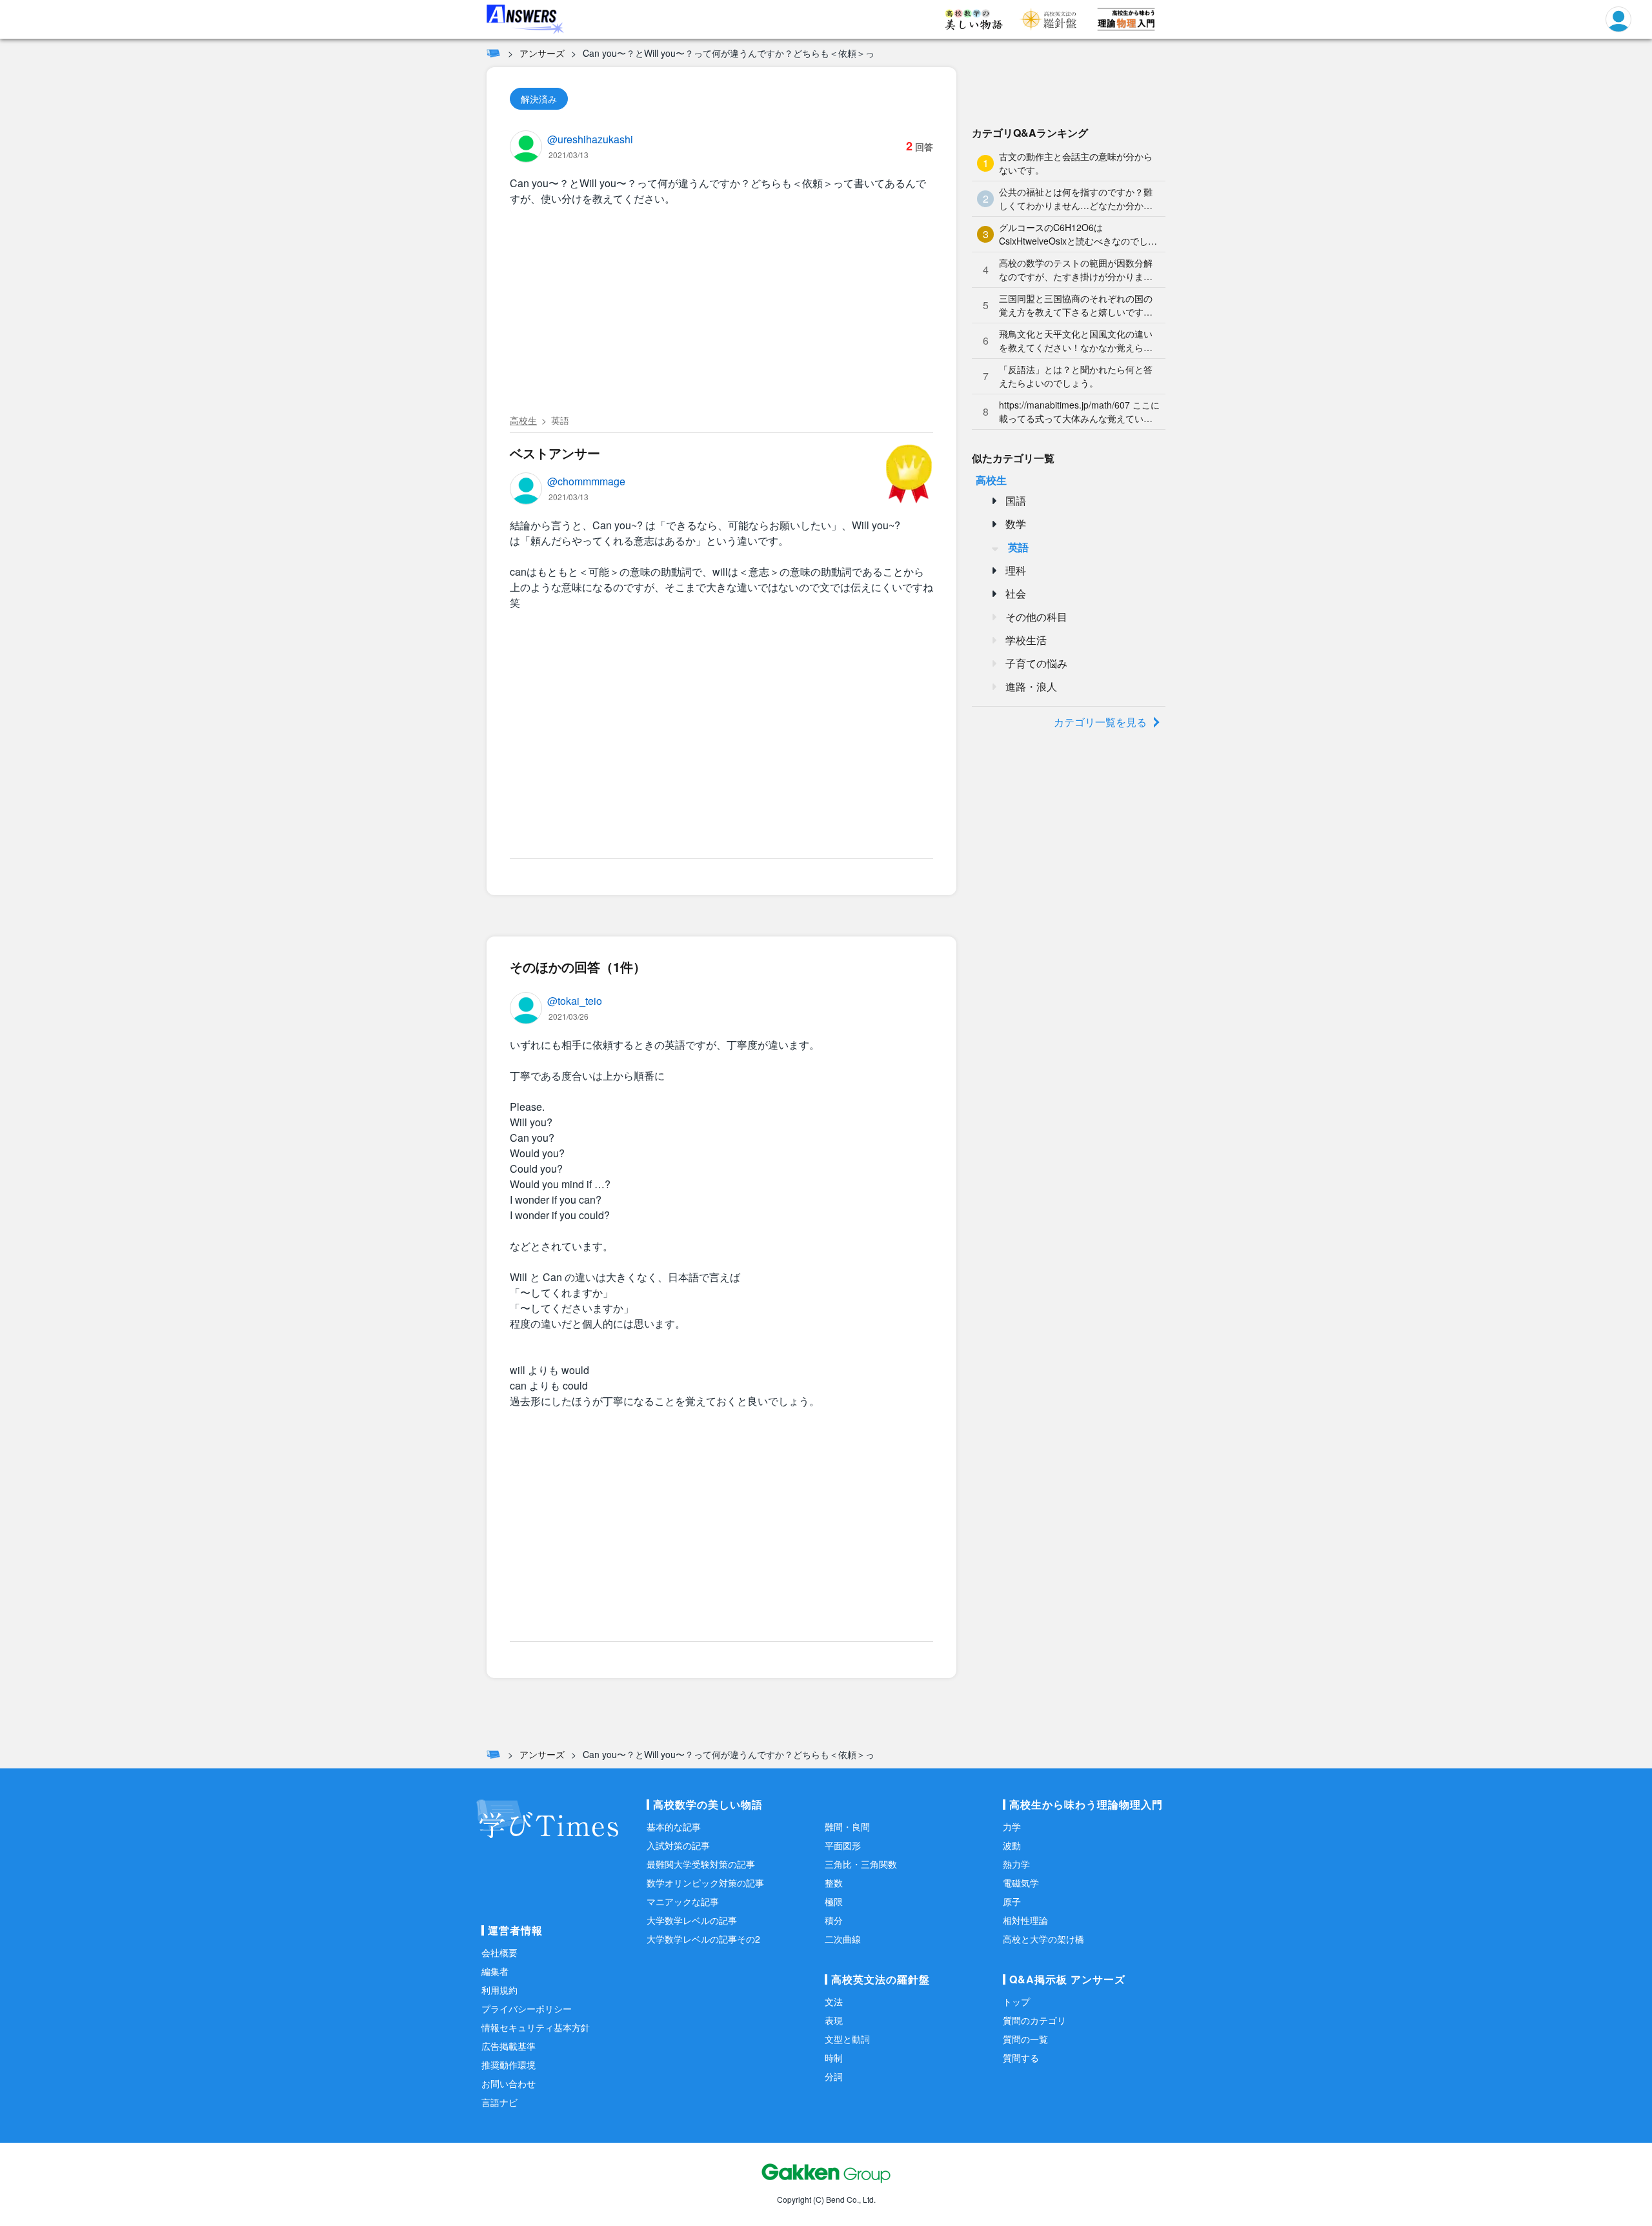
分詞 (834, 2076)
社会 (1016, 593)
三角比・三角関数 (861, 1864)
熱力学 (1016, 1864)
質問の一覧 (1025, 2039)
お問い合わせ (509, 2083)
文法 (834, 2001)
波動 (1012, 1845)
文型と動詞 (847, 2039)
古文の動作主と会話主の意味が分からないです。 (1076, 163)
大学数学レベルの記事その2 (703, 1939)
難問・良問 (847, 1826)
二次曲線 (843, 1939)
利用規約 (499, 1990)
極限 (834, 1901)
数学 (1016, 524)
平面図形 (843, 1845)
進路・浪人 (1031, 686)
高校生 (523, 420)
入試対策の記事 (678, 1845)
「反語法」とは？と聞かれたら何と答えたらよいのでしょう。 (1076, 376)
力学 (1012, 1826)
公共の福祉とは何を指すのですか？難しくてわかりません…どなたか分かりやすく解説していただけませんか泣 (1076, 199)
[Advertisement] (721, 312)
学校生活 (1026, 640)
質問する (1021, 2058)
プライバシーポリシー (527, 2008)
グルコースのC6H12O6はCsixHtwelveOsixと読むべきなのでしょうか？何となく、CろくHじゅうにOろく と (1078, 234)
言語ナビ (499, 2102)
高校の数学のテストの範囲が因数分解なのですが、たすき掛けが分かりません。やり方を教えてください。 (1076, 270)
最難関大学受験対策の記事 (701, 1864)
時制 (834, 2058)
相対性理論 (1025, 1920)
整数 (834, 1883)
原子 (1012, 1901)
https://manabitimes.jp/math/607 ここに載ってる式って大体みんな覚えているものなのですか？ (1079, 412)
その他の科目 (1036, 617)
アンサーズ (542, 53)
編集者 (495, 1971)
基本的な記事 (674, 1826)
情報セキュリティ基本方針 (536, 2027)
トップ (1016, 2001)
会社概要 (499, 1952)
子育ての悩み (1036, 663)
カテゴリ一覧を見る (1100, 722)
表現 (834, 2020)
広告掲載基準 (509, 2046)
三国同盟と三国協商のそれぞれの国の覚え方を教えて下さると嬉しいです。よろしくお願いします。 (1076, 305)
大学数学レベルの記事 (692, 1920)
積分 (834, 1920)
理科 (1016, 570)
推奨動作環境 (509, 2065)
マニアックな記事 (683, 1901)
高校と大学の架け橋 (1043, 1939)
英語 (560, 420)
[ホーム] (493, 53)
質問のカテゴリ (1034, 2020)
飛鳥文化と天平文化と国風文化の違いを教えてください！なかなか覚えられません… (1076, 341)
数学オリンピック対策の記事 (705, 1883)
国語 (1016, 501)
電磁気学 (1021, 1883)
